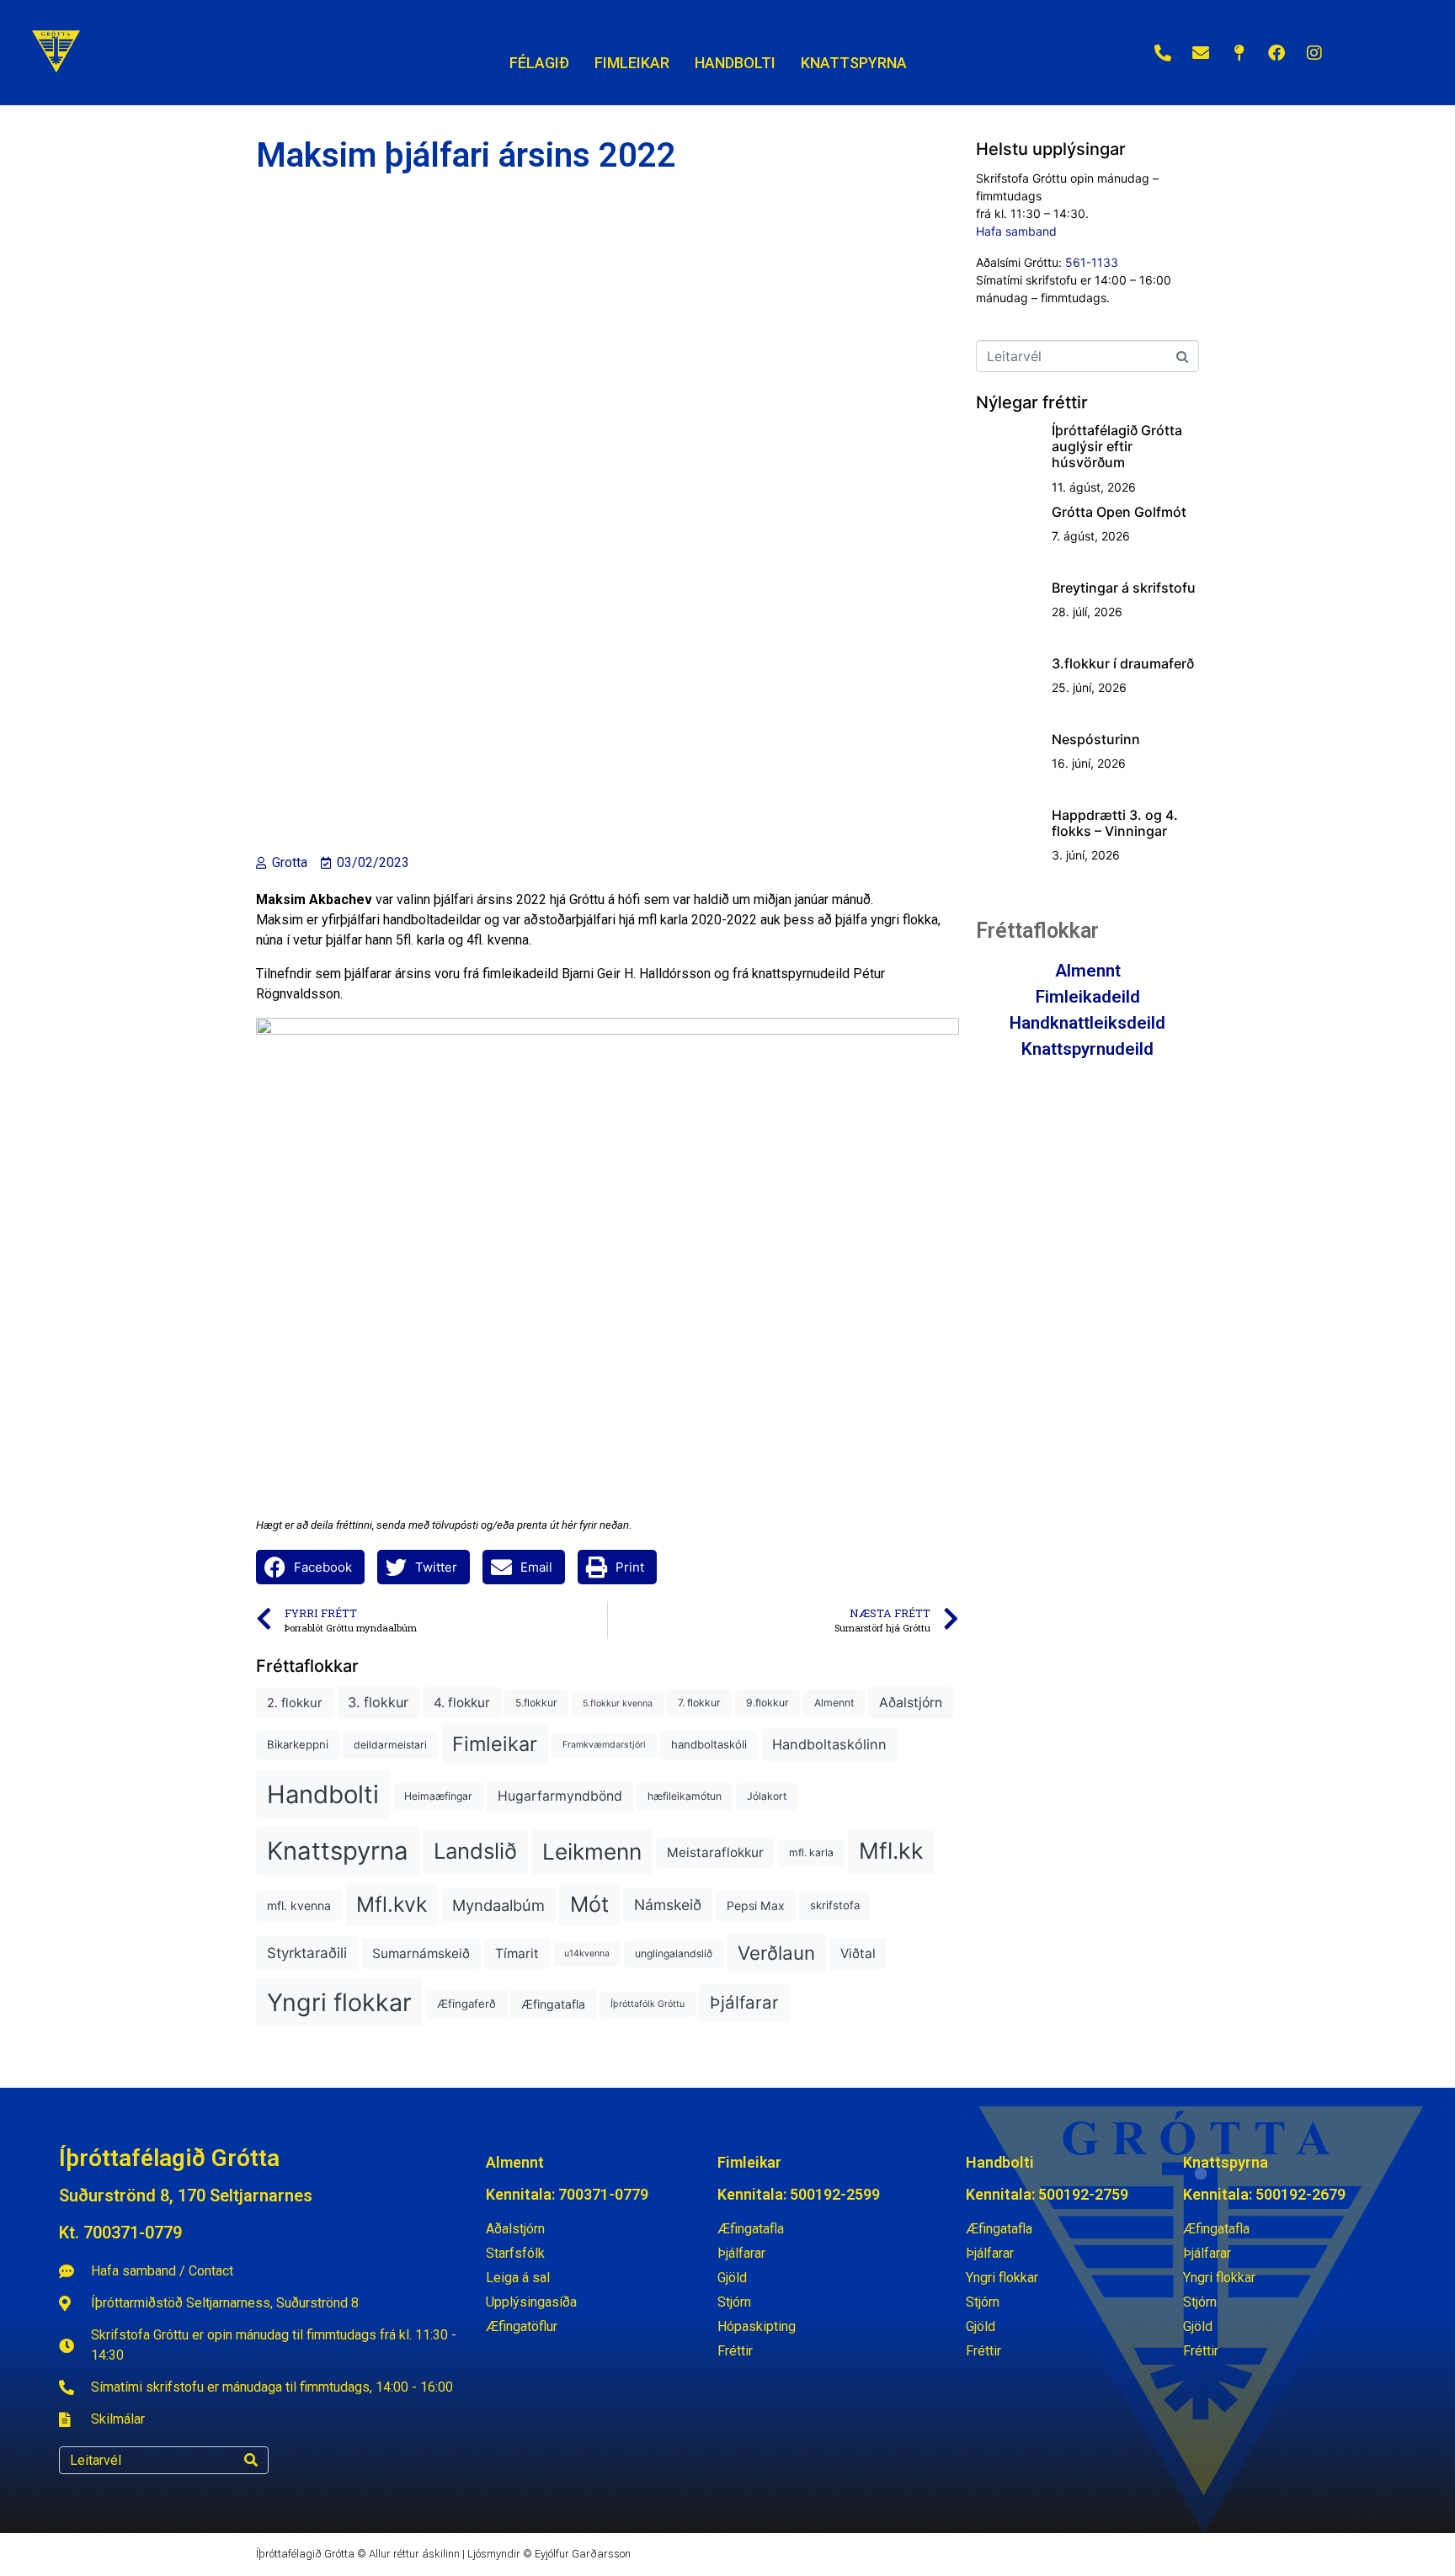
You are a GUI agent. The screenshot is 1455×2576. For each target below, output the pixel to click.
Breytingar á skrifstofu (1124, 588)
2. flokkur (295, 1703)
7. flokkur (699, 1703)
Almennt (834, 1703)
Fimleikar (495, 1744)
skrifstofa (835, 1905)
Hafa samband (1016, 231)
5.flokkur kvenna (618, 1703)
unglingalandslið (674, 1953)
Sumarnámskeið (421, 1953)
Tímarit (517, 1953)
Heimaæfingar (438, 1796)
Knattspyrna (338, 1851)
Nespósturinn (1096, 739)
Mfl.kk (891, 1850)
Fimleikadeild (1088, 997)
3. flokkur (378, 1702)
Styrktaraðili (307, 1953)
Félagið (539, 63)
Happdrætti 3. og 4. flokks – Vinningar (1115, 823)
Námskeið (668, 1905)
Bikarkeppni (298, 1744)
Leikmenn (592, 1852)
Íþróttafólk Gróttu (648, 2004)
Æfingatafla (553, 2004)
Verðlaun (776, 1953)
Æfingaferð (466, 2004)
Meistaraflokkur (715, 1852)
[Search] (251, 2460)
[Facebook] (1276, 53)
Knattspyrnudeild (1087, 1049)
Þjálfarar (744, 2002)
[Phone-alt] (1163, 53)
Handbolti (323, 1794)
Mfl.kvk (392, 1904)
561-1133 (1092, 262)
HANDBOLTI (735, 63)
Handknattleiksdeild (1087, 1023)
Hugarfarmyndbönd (560, 1796)
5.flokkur (536, 1703)
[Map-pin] (1239, 53)
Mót (589, 1904)
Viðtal (858, 1953)
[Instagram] (1314, 53)
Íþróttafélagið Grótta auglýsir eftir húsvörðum (1117, 446)
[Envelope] (1201, 53)
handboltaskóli (709, 1744)
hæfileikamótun (685, 1796)
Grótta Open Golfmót (1119, 512)
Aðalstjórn (911, 1703)
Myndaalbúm (498, 1905)
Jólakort (767, 1796)
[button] (310, 1567)
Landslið (475, 1851)
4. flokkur (462, 1703)
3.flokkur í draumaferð (1123, 663)
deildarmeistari (390, 1745)
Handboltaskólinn (829, 1744)
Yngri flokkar (339, 2002)
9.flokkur (767, 1703)
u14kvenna (587, 1953)
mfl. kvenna (299, 1905)
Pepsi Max (756, 1905)
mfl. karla (811, 1852)
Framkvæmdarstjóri (604, 1745)
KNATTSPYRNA (854, 63)
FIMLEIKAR (632, 63)
